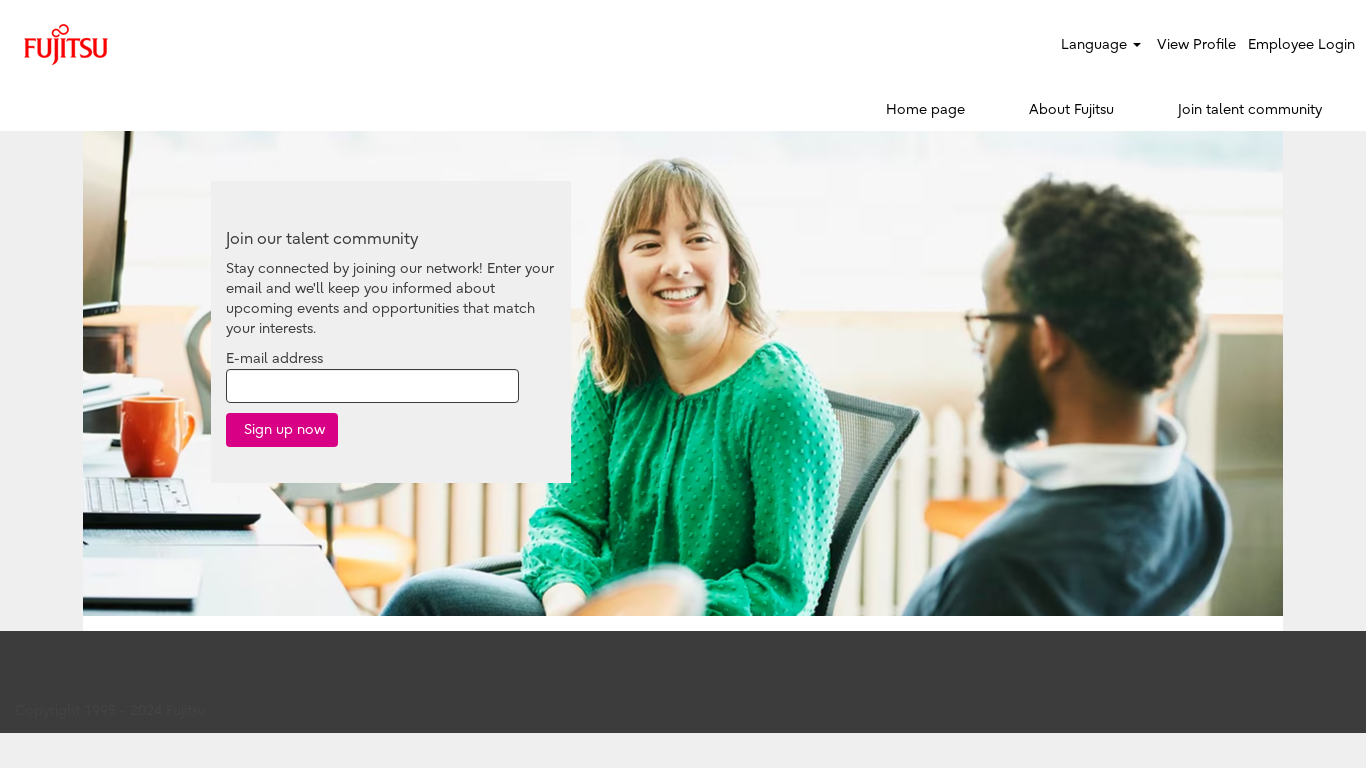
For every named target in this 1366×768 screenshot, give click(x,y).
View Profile (1196, 44)
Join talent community (1250, 109)
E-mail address (274, 358)
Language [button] (1096, 44)
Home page (925, 109)
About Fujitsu (1071, 109)
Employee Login (1301, 44)
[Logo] (66, 44)
